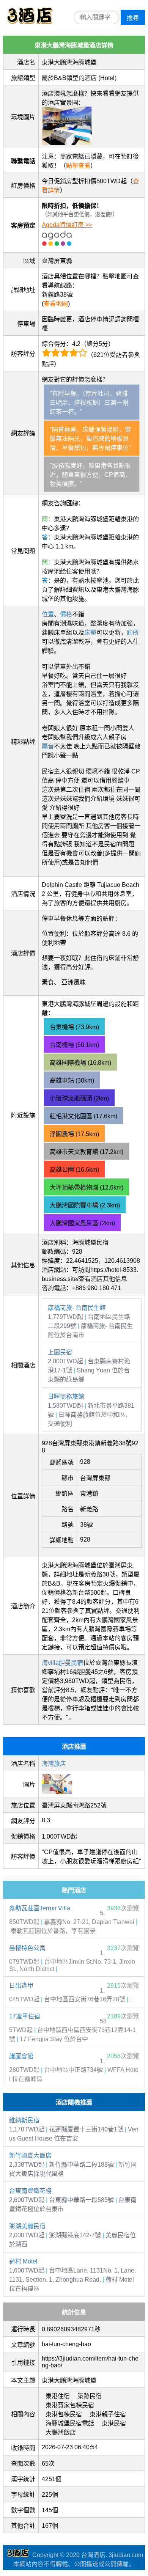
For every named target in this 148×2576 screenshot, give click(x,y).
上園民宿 (60, 1352)
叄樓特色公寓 (27, 1948)
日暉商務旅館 (66, 1396)
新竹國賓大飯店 (30, 2156)
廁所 (133, 633)
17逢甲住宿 (25, 2016)
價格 (66, 614)
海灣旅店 (54, 1764)
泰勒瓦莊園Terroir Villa (40, 1908)
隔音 (48, 746)
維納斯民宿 (24, 2120)
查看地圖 (56, 304)
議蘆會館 (21, 2056)
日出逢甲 (21, 1986)
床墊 (90, 633)
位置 (48, 614)
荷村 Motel (23, 2261)
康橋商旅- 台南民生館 (77, 1308)
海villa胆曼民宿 (62, 1663)
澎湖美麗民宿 (27, 2226)
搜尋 (133, 18)
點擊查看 (78, 166)
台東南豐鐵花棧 (30, 2191)
